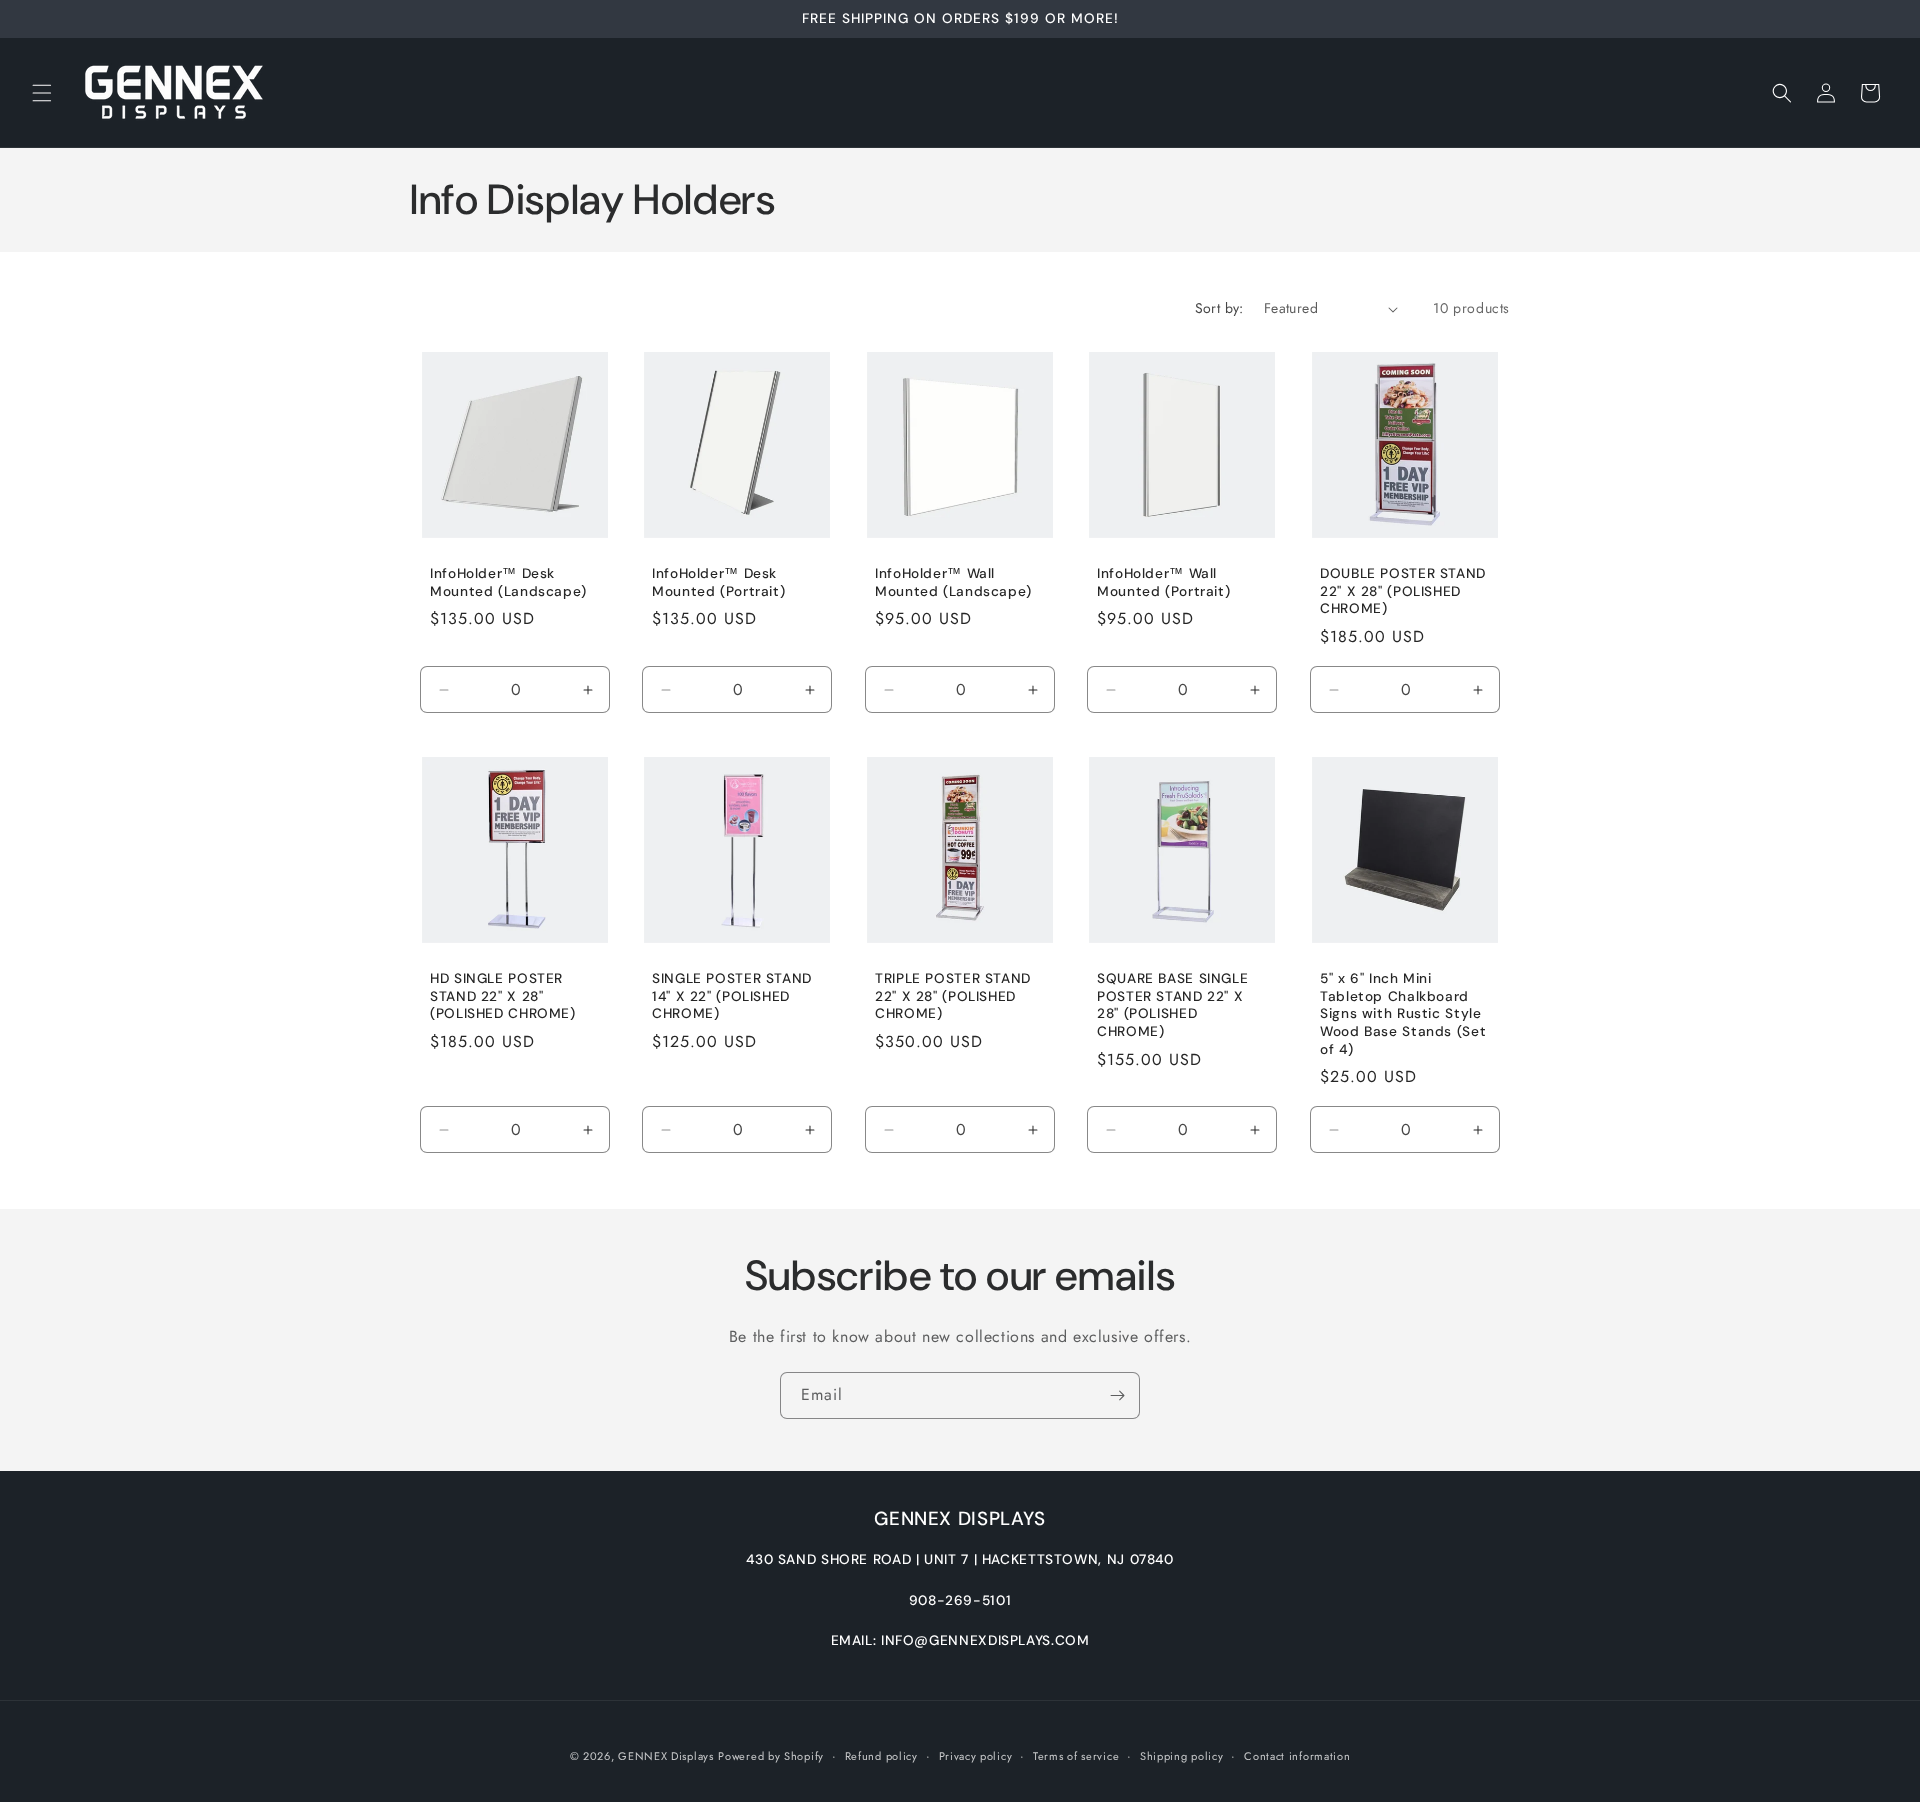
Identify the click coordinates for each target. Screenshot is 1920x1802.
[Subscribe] (1117, 1395)
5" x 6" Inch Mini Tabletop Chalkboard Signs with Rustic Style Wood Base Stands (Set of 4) (1403, 1013)
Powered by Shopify (771, 1756)
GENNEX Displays (666, 1756)
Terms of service (1076, 1755)
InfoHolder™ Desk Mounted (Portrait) (718, 582)
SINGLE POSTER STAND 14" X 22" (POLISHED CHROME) (732, 996)
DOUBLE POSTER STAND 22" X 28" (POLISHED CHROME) (1403, 591)
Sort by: (1219, 308)
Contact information (1297, 1755)
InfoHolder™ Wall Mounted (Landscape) (953, 582)
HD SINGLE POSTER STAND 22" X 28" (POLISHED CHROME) (503, 996)
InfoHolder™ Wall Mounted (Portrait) (1163, 582)
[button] (42, 93)
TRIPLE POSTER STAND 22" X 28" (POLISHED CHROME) (953, 996)
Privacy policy (976, 1755)
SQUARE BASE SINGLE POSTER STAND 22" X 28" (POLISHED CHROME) (1172, 1005)
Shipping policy (1182, 1755)
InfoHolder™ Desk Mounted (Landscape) (508, 582)
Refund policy (881, 1755)
